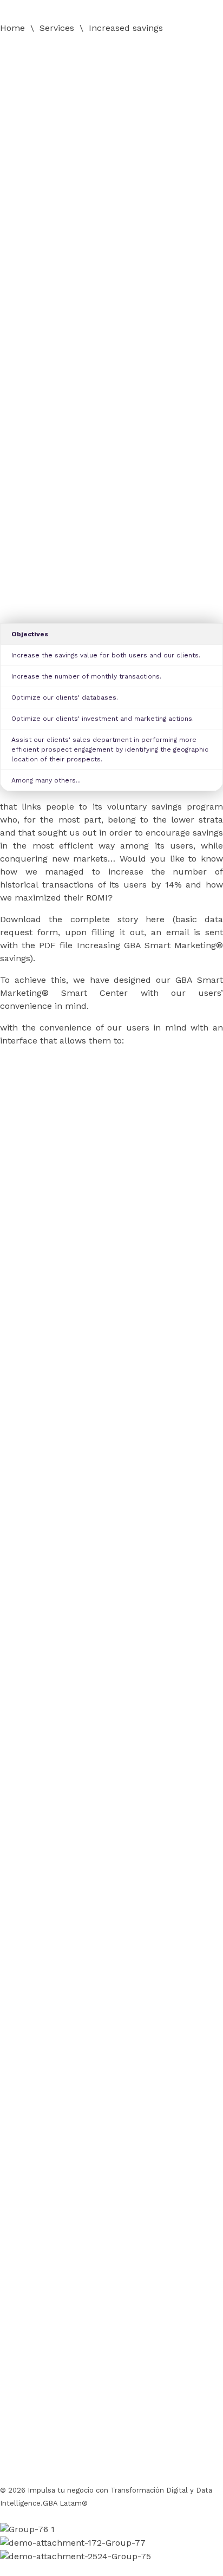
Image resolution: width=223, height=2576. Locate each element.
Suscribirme (41, 2449)
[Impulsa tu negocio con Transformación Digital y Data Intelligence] (81, 48)
